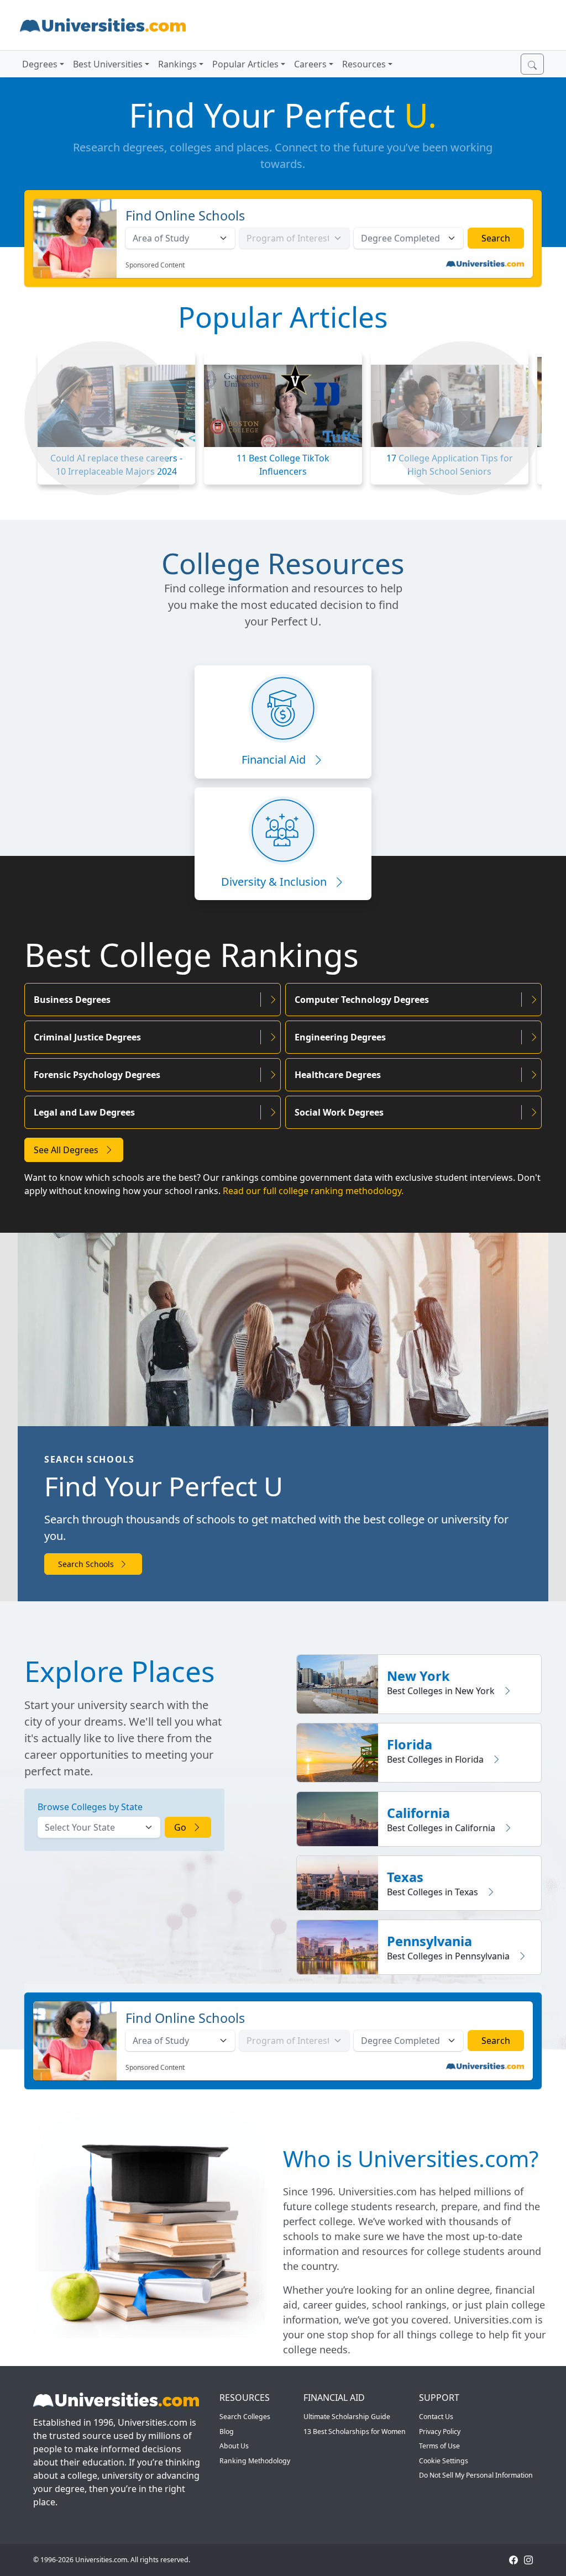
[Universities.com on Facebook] (513, 2560)
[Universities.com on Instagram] (528, 2560)
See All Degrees (67, 1150)
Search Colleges (245, 2417)
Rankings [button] (177, 64)
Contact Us (436, 2417)
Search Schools (87, 1564)
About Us (234, 2446)
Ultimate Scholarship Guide (347, 2417)
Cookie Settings (444, 2461)
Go (181, 1827)
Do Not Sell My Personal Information (476, 2475)
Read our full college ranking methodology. (313, 1191)
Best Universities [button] (108, 64)
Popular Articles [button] (245, 64)
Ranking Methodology (255, 2461)
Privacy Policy (440, 2432)
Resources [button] (364, 64)
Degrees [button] (40, 64)
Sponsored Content (155, 265)
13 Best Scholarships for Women (355, 2432)
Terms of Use (439, 2446)
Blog (227, 2432)
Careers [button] (310, 64)
